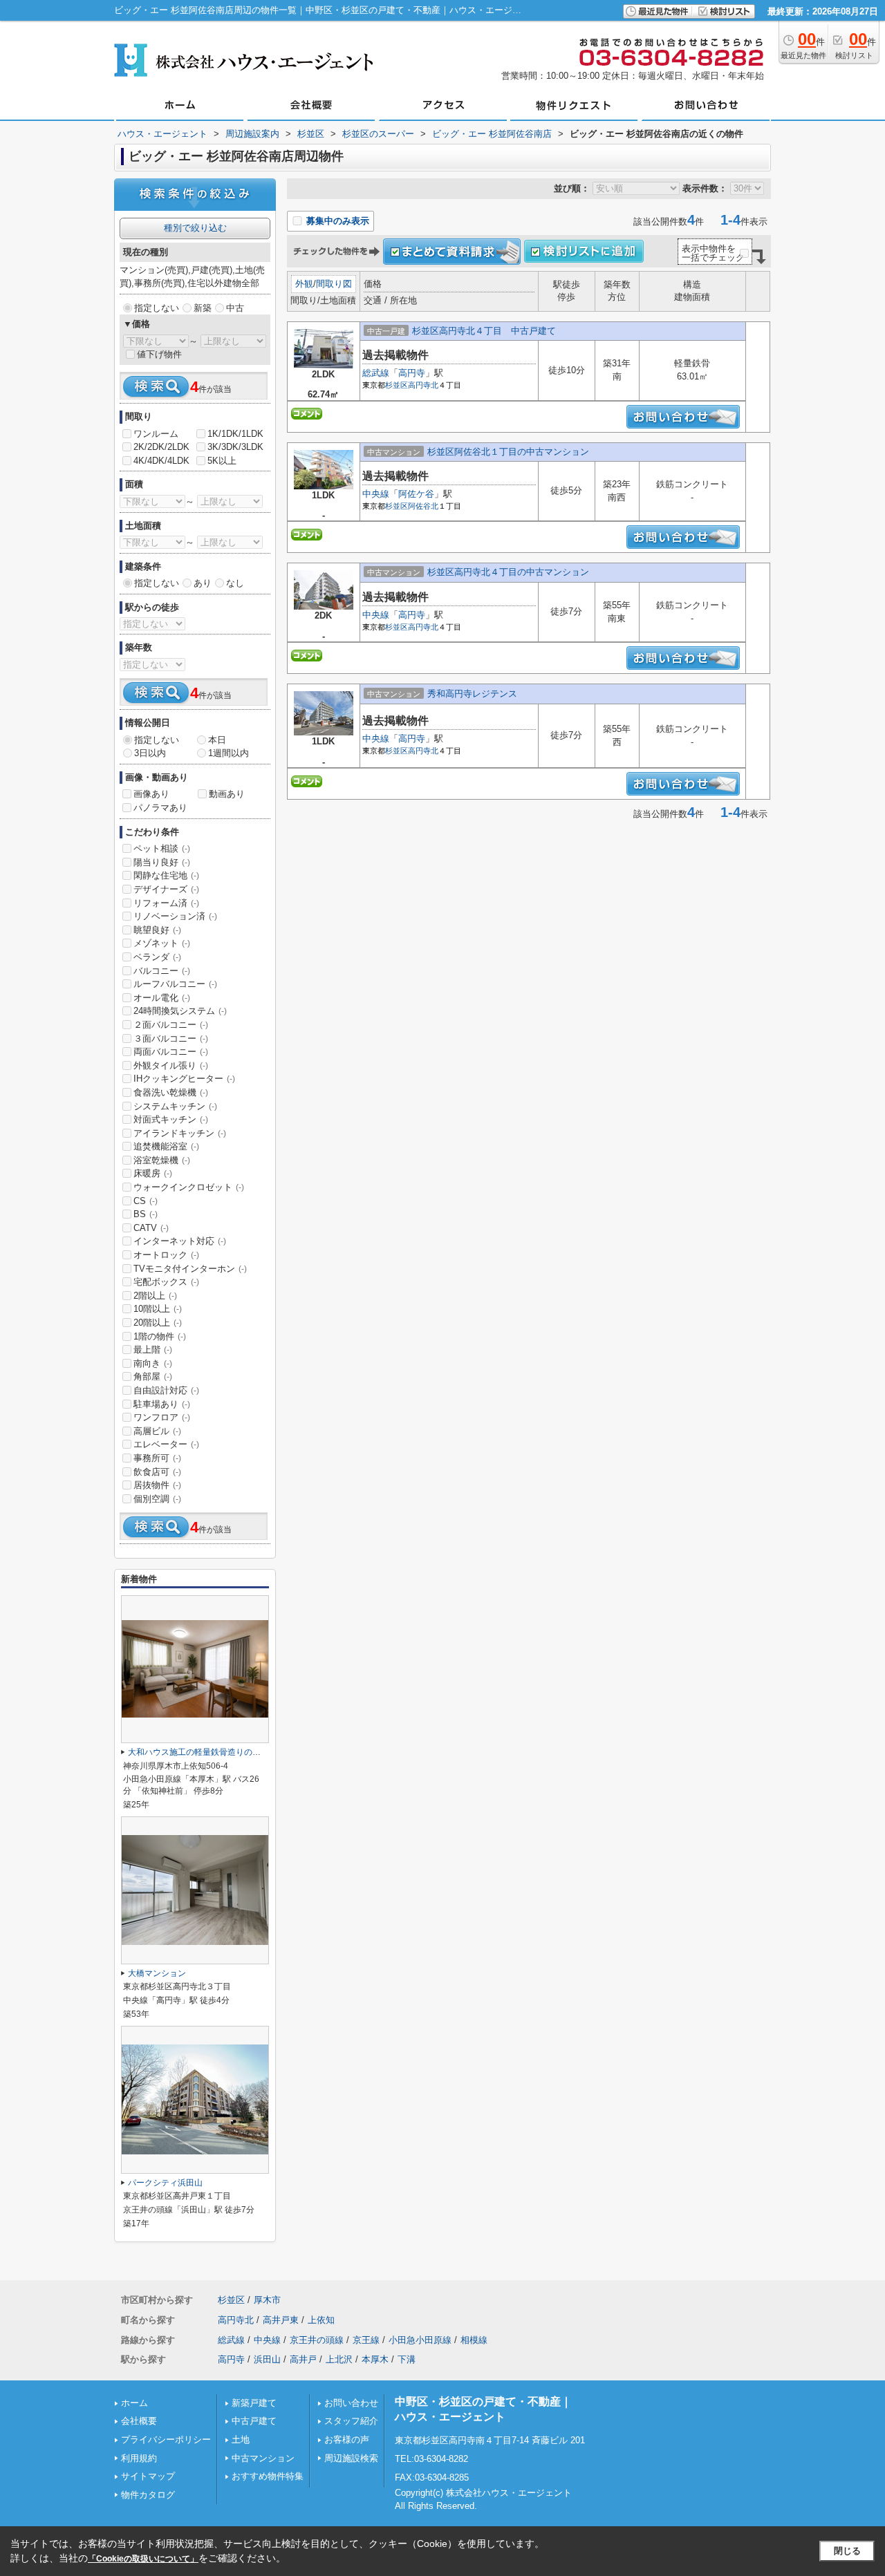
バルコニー (162, 971)
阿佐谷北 (423, 506)
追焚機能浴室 (166, 1146)
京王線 (366, 2340)
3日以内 (150, 753)
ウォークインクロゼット (189, 1187)
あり (203, 583)
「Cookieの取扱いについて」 (143, 2559)
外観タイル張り (171, 1065)
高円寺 (412, 373)
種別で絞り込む (195, 228)
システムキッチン (175, 1106)
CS (146, 1201)
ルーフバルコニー (175, 984)
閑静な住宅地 (166, 875)
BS (146, 1214)
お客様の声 (347, 2439)
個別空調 (157, 1499)
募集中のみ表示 (336, 221)
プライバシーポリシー (166, 2439)
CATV (151, 1228)
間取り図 (334, 284)
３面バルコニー (171, 1038)
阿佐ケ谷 (416, 494)
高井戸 (303, 2359)
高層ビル (157, 1431)
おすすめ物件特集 (268, 2476)
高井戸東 (281, 2320)
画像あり (151, 794)
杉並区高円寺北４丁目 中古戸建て (484, 331)
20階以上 (158, 1323)
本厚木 (375, 2359)
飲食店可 (157, 1472)
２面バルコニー (171, 1025)
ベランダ (157, 957)
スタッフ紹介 (351, 2421)
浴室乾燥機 (162, 1160)
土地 (241, 2439)
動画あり (227, 794)
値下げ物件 (159, 354)
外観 (304, 284)
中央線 (376, 494)
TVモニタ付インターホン (190, 1269)
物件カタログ (148, 2495)
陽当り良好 (162, 862)
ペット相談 (162, 848)
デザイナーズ (166, 889)
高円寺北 (423, 385)
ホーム (134, 2403)
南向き (153, 1363)
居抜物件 (157, 1485)
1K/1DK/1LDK (235, 434)
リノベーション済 (175, 916)
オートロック (166, 1255)
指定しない (157, 308)
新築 (203, 308)
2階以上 (155, 1296)
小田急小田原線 (420, 2340)
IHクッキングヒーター (184, 1079)
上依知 (321, 2320)
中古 (235, 308)
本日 (217, 740)
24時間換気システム (180, 1011)
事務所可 (157, 1458)
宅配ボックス (166, 1282)
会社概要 (139, 2421)
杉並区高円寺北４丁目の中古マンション (508, 572)
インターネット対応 (180, 1241)
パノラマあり (160, 808)
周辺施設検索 (351, 2458)
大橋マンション (157, 1973)
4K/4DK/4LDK (161, 461)
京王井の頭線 (317, 2340)
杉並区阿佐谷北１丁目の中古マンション (508, 452)
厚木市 (267, 2300)
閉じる (847, 2551)
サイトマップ (148, 2476)
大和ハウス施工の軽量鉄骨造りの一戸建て (207, 1752)
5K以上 (222, 461)
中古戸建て (254, 2421)
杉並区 (397, 385)
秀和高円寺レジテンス (472, 694)
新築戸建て (254, 2403)
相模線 (474, 2340)
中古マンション (263, 2458)
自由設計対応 (166, 1390)
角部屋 (153, 1376)
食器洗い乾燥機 (171, 1092)
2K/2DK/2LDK (161, 447)
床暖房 (153, 1173)
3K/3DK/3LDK (235, 447)
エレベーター (166, 1444)
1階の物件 (160, 1336)
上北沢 (339, 2359)
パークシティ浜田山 (165, 2183)
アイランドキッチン (180, 1133)
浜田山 (267, 2359)
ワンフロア (162, 1417)
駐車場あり (162, 1404)
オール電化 (162, 998)
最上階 (153, 1350)
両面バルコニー (171, 1052)
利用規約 (139, 2458)
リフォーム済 (166, 903)
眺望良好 (157, 930)
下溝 (407, 2359)
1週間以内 (229, 753)
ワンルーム (156, 434)
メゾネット (162, 943)
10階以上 (158, 1309)
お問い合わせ (351, 2403)
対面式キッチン (171, 1119)
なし (235, 583)
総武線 (376, 373)
